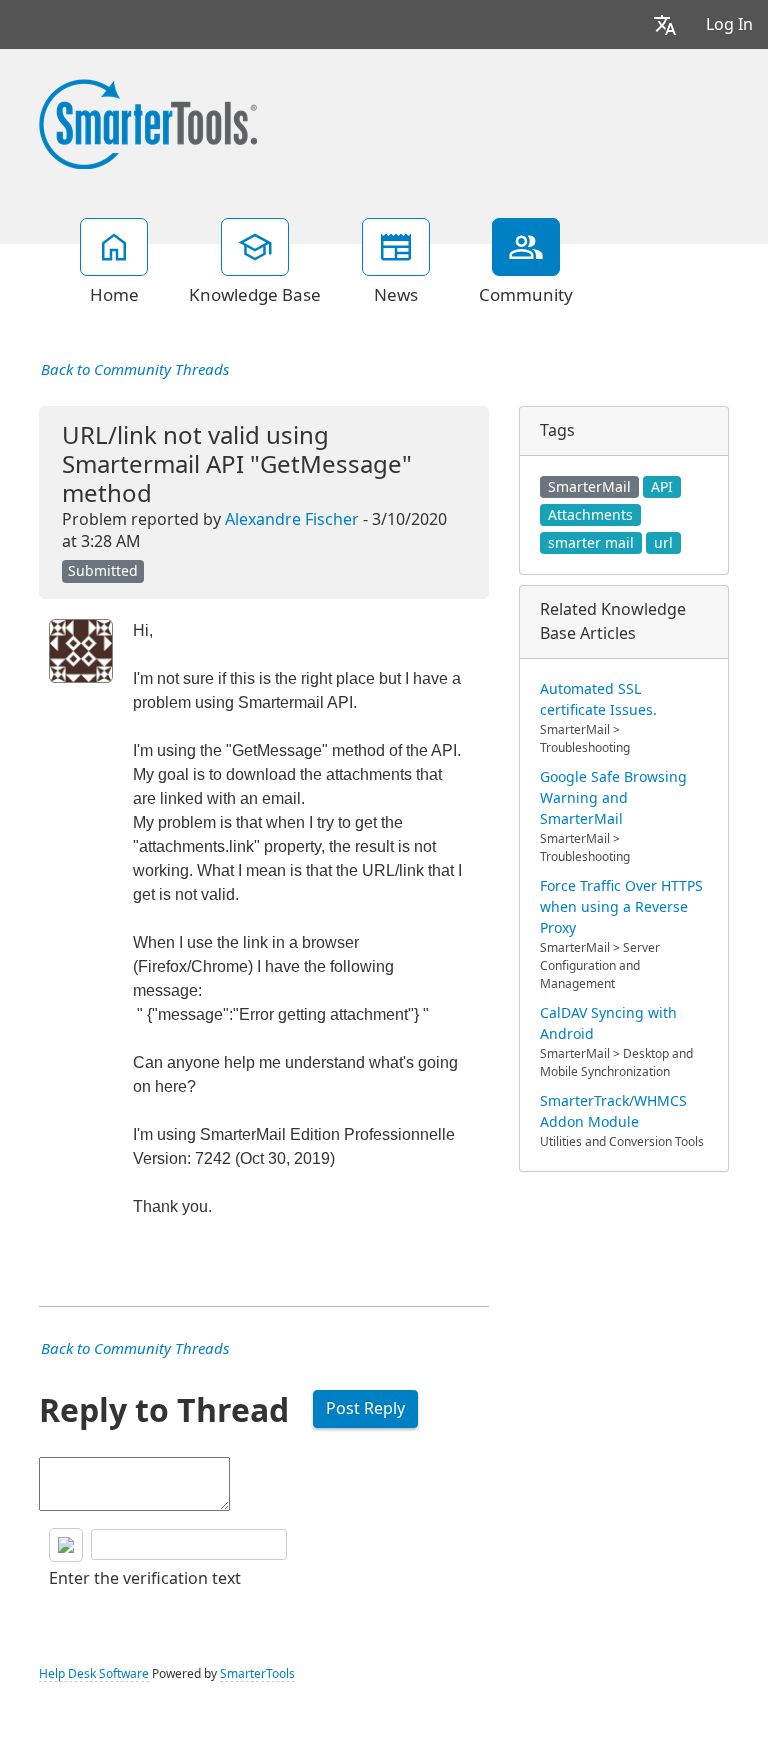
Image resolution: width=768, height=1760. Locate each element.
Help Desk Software (94, 1674)
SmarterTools (257, 1674)
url (663, 543)
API (662, 487)
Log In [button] (729, 24)
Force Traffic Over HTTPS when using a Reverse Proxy (621, 907)
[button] (665, 24)
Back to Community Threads (135, 370)
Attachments (590, 515)
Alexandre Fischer (292, 519)
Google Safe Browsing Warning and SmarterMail (613, 798)
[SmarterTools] (148, 122)
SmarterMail (589, 487)
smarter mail (591, 543)
